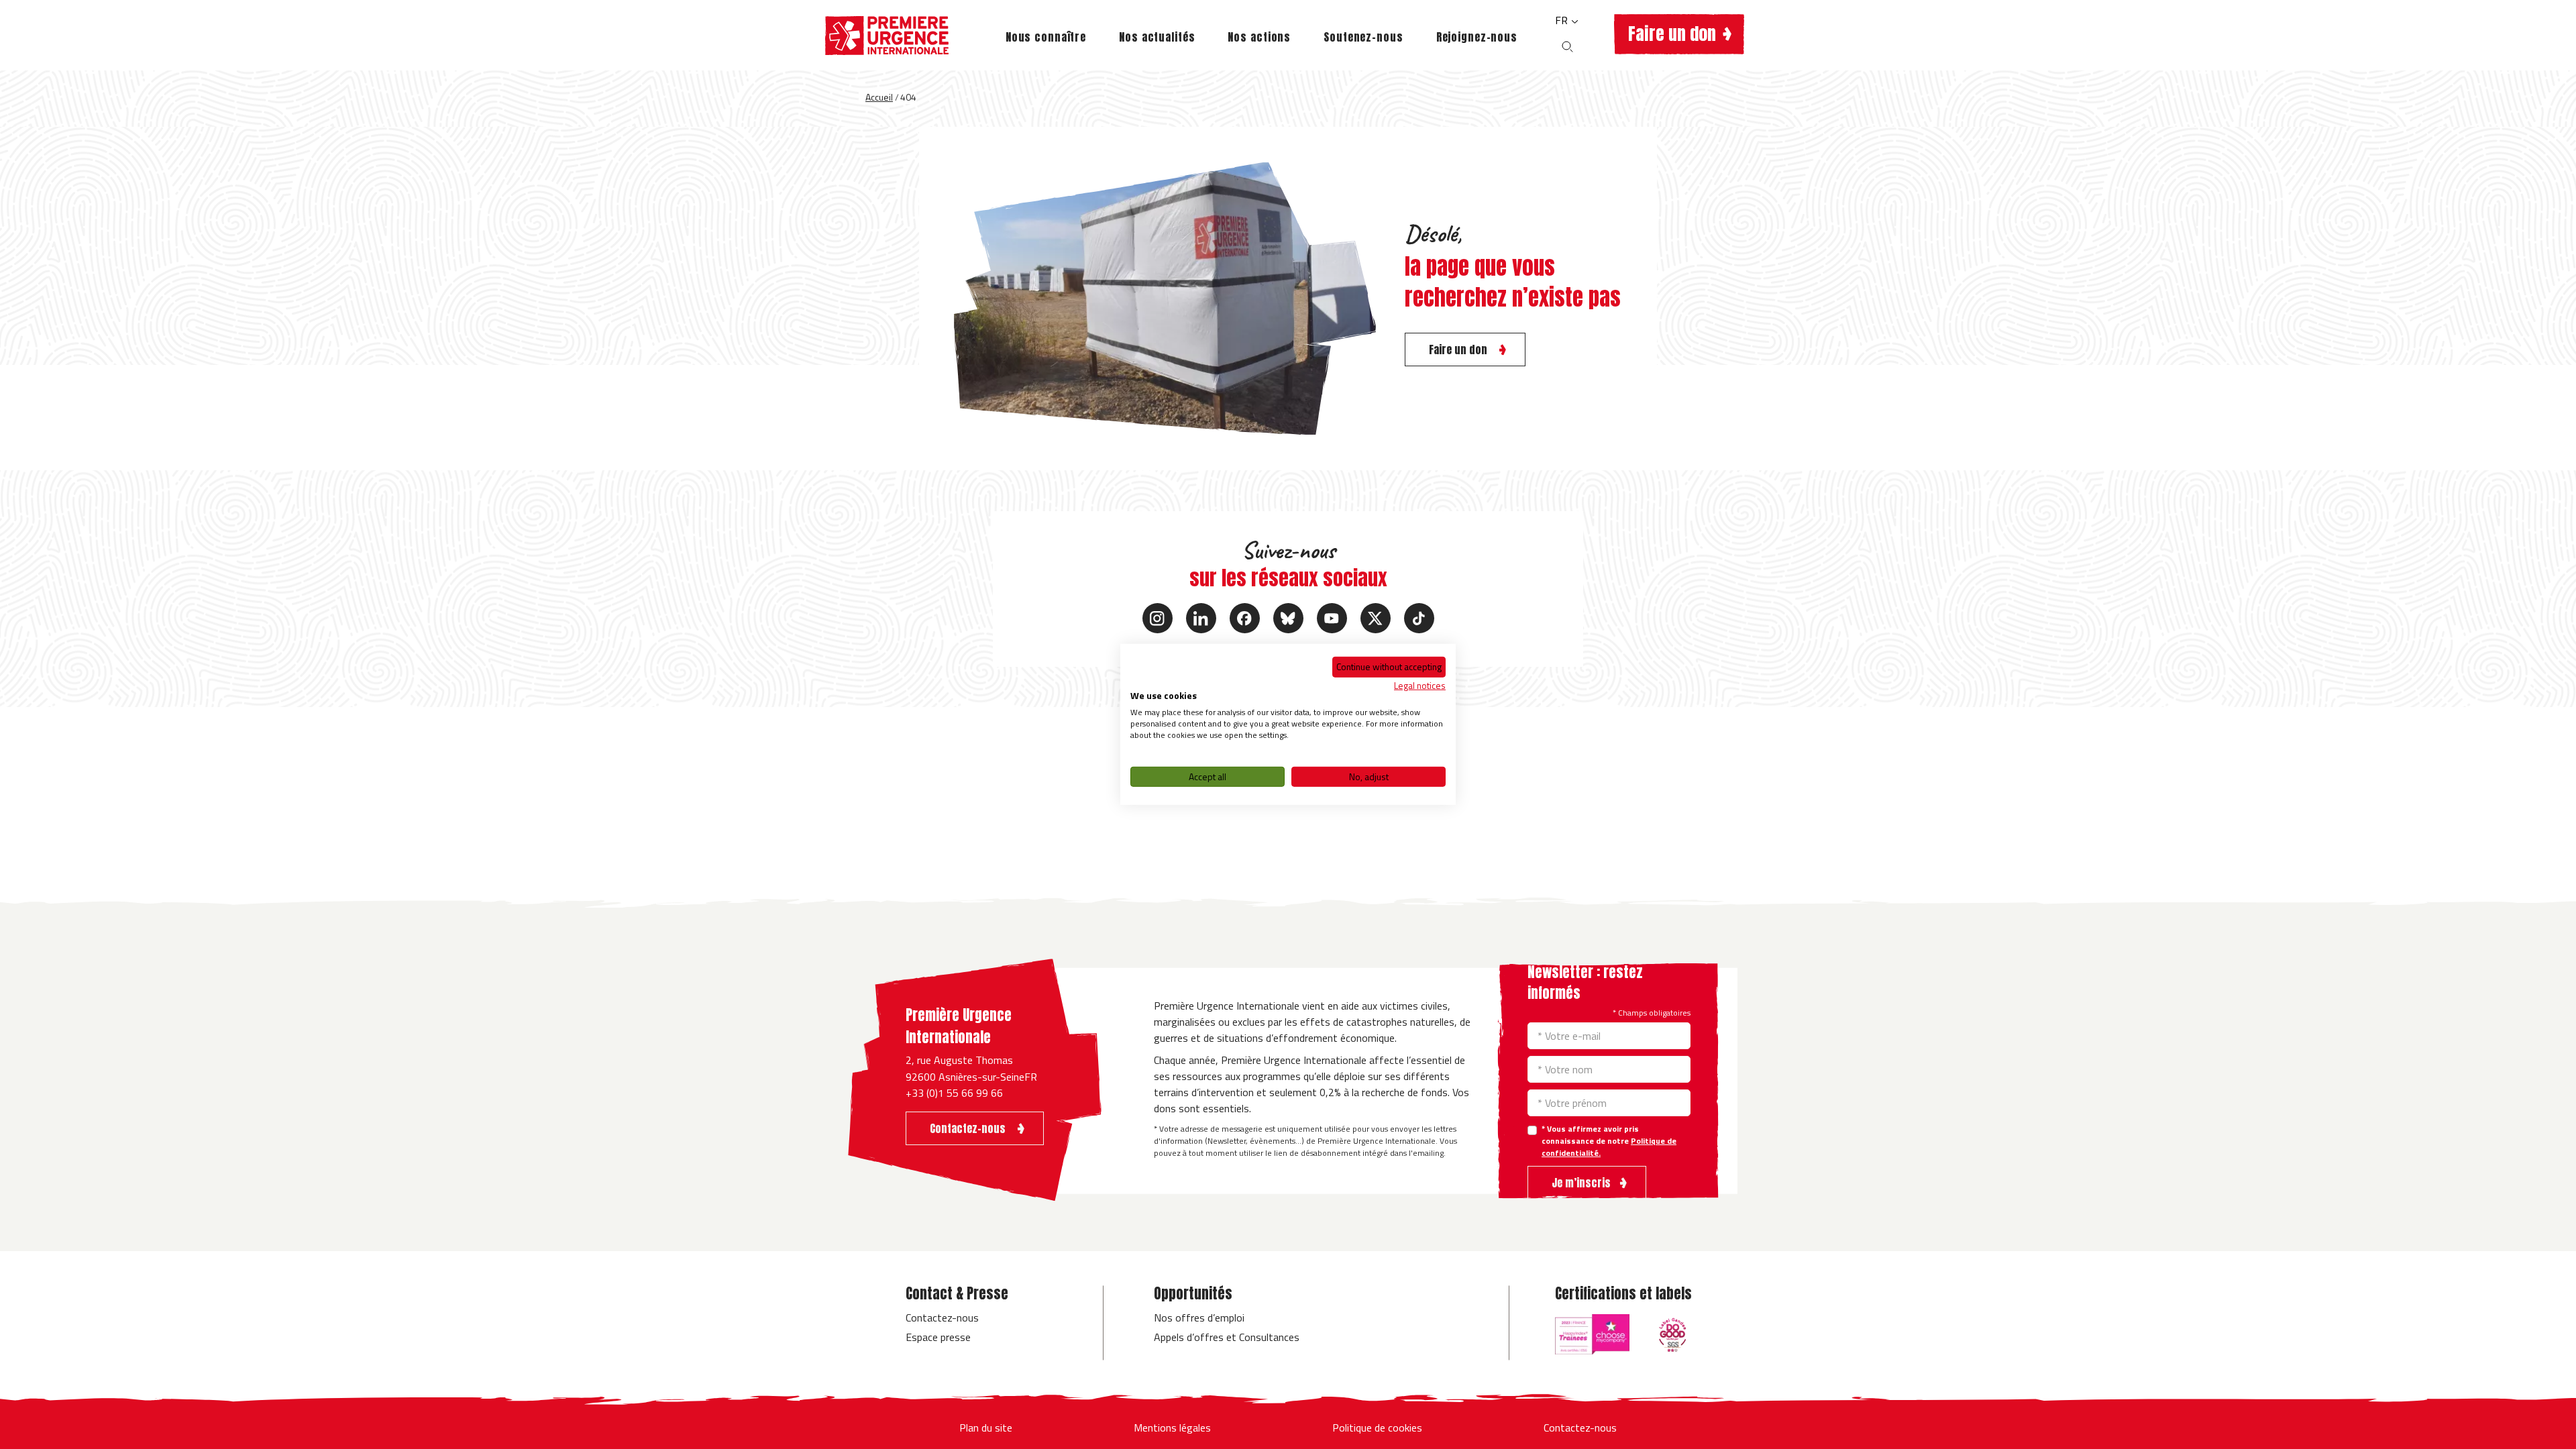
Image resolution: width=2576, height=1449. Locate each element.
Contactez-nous (942, 1318)
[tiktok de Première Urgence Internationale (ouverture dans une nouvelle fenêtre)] (1419, 618)
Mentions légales (1172, 1428)
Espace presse (938, 1337)
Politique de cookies (1377, 1428)
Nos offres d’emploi (1199, 1318)
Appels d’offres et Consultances (1227, 1337)
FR (1563, 20)
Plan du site (986, 1428)
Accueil (879, 97)
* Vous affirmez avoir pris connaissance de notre (1609, 1141)
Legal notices (1420, 685)
